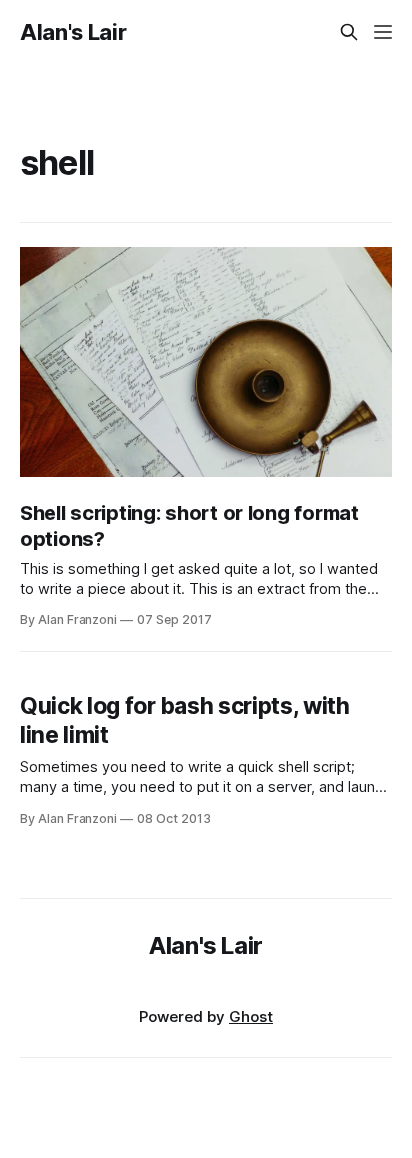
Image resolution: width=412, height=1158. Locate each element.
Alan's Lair (73, 32)
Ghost (251, 1016)
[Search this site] (349, 32)
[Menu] (383, 32)
